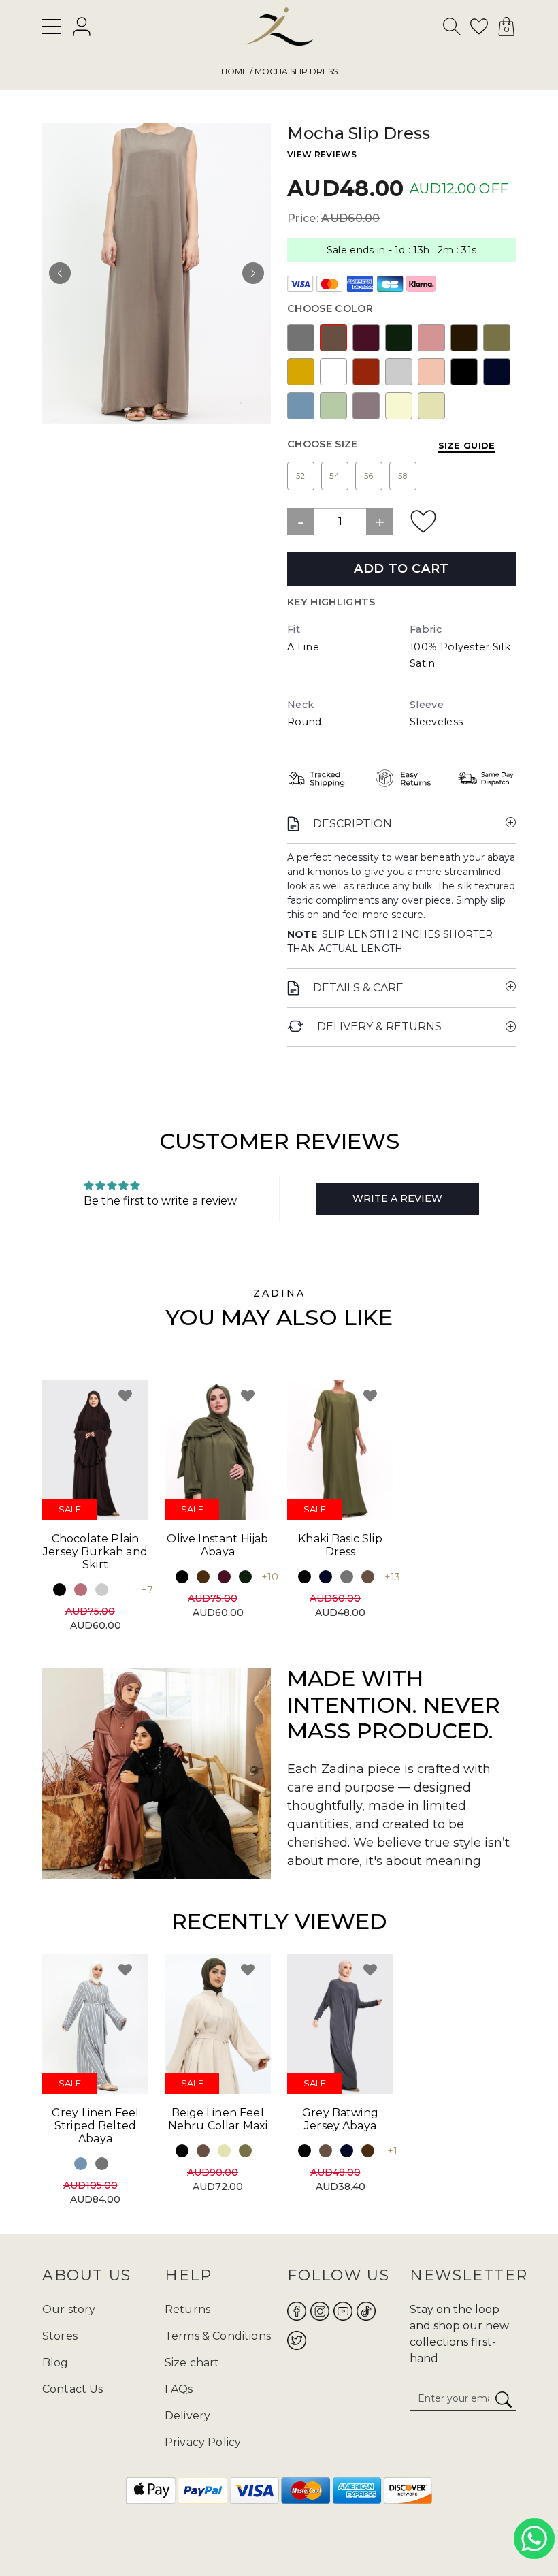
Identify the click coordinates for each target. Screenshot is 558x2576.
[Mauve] (366, 406)
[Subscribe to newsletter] (504, 2400)
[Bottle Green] (399, 338)
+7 (147, 1590)
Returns (187, 2309)
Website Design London (209, 2533)
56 (369, 476)
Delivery (187, 2416)
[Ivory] (399, 406)
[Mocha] (333, 338)
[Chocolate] (464, 338)
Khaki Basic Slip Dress (340, 1545)
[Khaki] (497, 338)
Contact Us (73, 2389)
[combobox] (453, 29)
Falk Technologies (370, 2533)
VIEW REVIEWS (322, 154)
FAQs (179, 2389)
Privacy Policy (203, 2442)
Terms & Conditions (218, 2336)
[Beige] (431, 406)
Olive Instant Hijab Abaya (217, 1545)
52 (301, 476)
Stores (60, 2336)
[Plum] (366, 338)
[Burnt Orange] (366, 372)
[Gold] (301, 372)
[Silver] (399, 372)
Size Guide (467, 445)
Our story (69, 2309)
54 (335, 476)
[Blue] (301, 406)
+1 (392, 2151)
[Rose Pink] (81, 1590)
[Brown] (203, 1577)
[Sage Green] (333, 406)
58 (403, 476)
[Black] (464, 372)
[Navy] (497, 372)
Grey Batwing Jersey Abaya (340, 2119)
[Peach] (431, 372)
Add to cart (401, 569)
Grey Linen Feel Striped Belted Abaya (95, 2126)
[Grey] (301, 338)
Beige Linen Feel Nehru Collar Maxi (218, 2119)
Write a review (397, 1198)
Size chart (192, 2363)
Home (234, 71)
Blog (55, 2363)
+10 (270, 1577)
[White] (333, 372)
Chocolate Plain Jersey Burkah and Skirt (95, 1552)
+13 (392, 1577)
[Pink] (431, 338)
